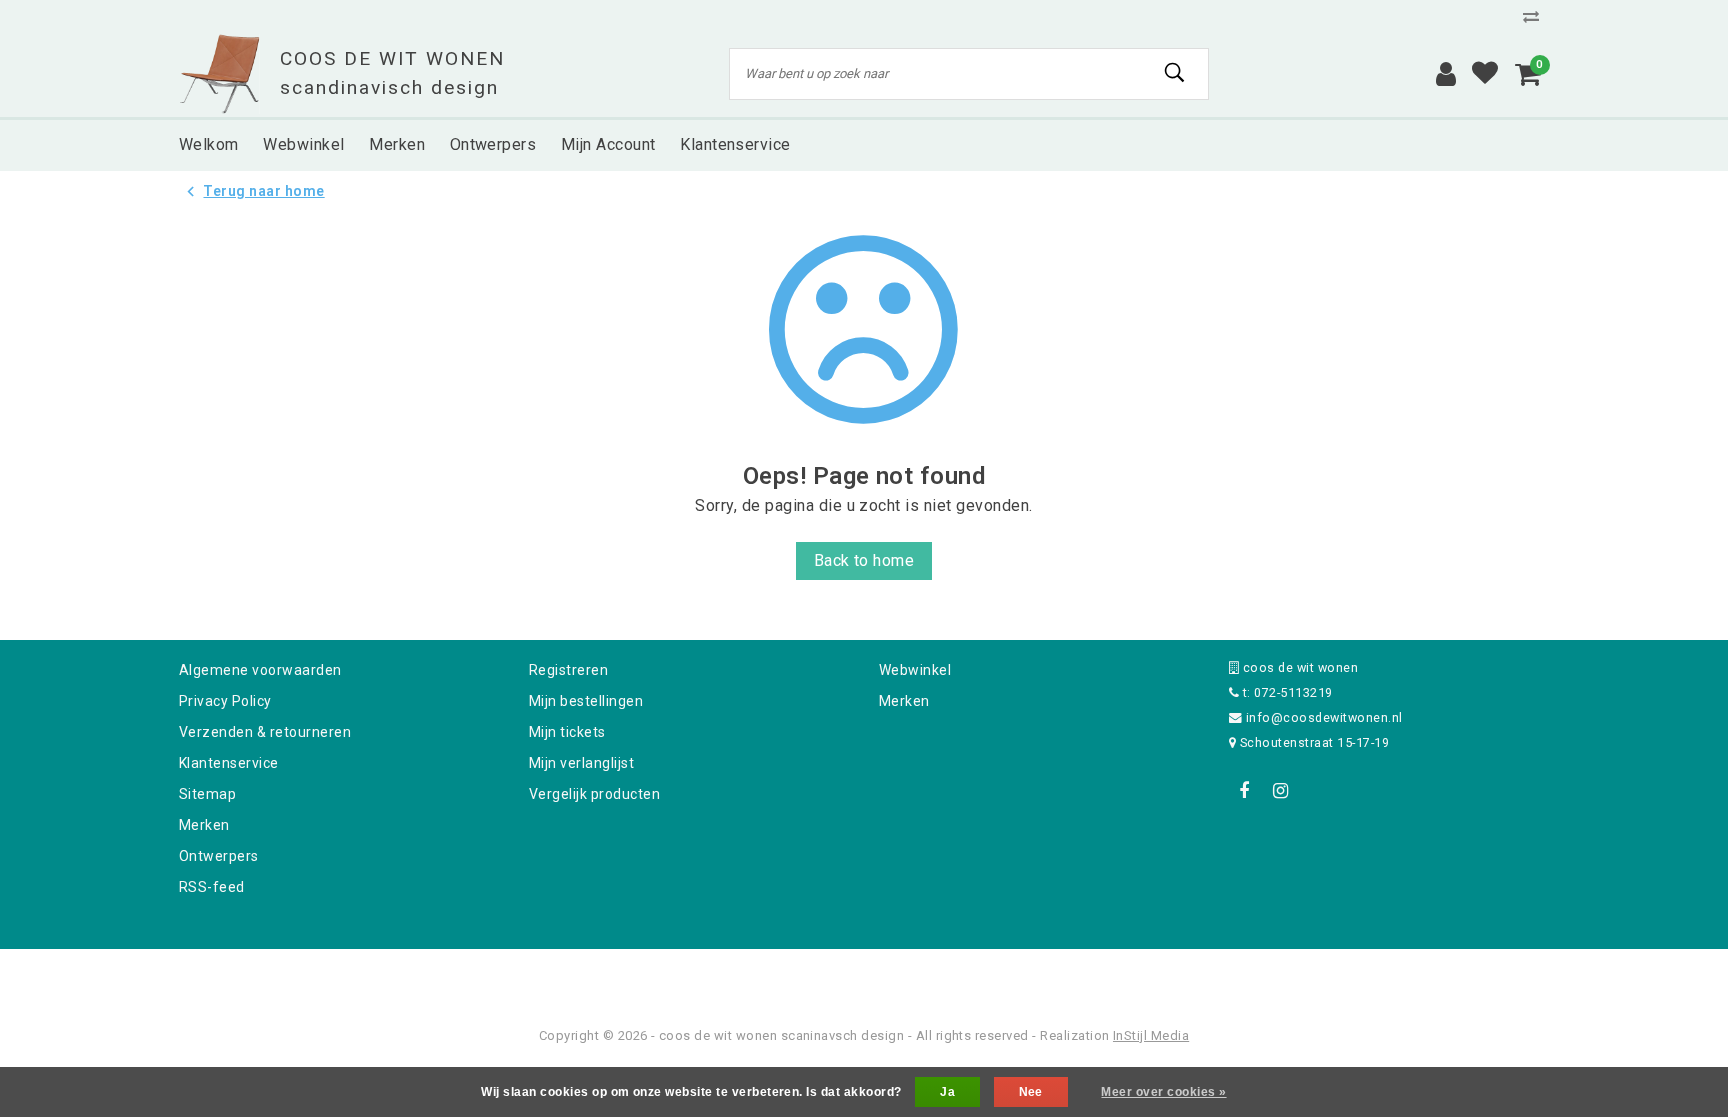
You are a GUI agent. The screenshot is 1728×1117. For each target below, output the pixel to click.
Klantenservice (229, 763)
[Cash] (737, 975)
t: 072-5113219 (1285, 692)
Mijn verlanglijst (581, 763)
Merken (204, 825)
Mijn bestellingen (586, 701)
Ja (947, 1092)
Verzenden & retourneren (265, 732)
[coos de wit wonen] (219, 74)
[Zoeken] (1175, 73)
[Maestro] (993, 975)
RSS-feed (212, 887)
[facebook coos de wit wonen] (1244, 791)
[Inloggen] (1446, 74)
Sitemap (207, 794)
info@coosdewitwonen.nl (1324, 717)
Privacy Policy (225, 701)
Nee (1031, 1092)
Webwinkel (915, 670)
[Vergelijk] (1536, 16)
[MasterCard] (866, 975)
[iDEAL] (802, 975)
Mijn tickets (567, 732)
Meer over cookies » (1163, 1092)
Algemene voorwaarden (260, 670)
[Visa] (930, 975)
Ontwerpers (219, 856)
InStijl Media (1151, 1035)
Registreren (568, 670)
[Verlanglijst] (1485, 74)
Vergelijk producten (594, 794)
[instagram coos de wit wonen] (1280, 791)
